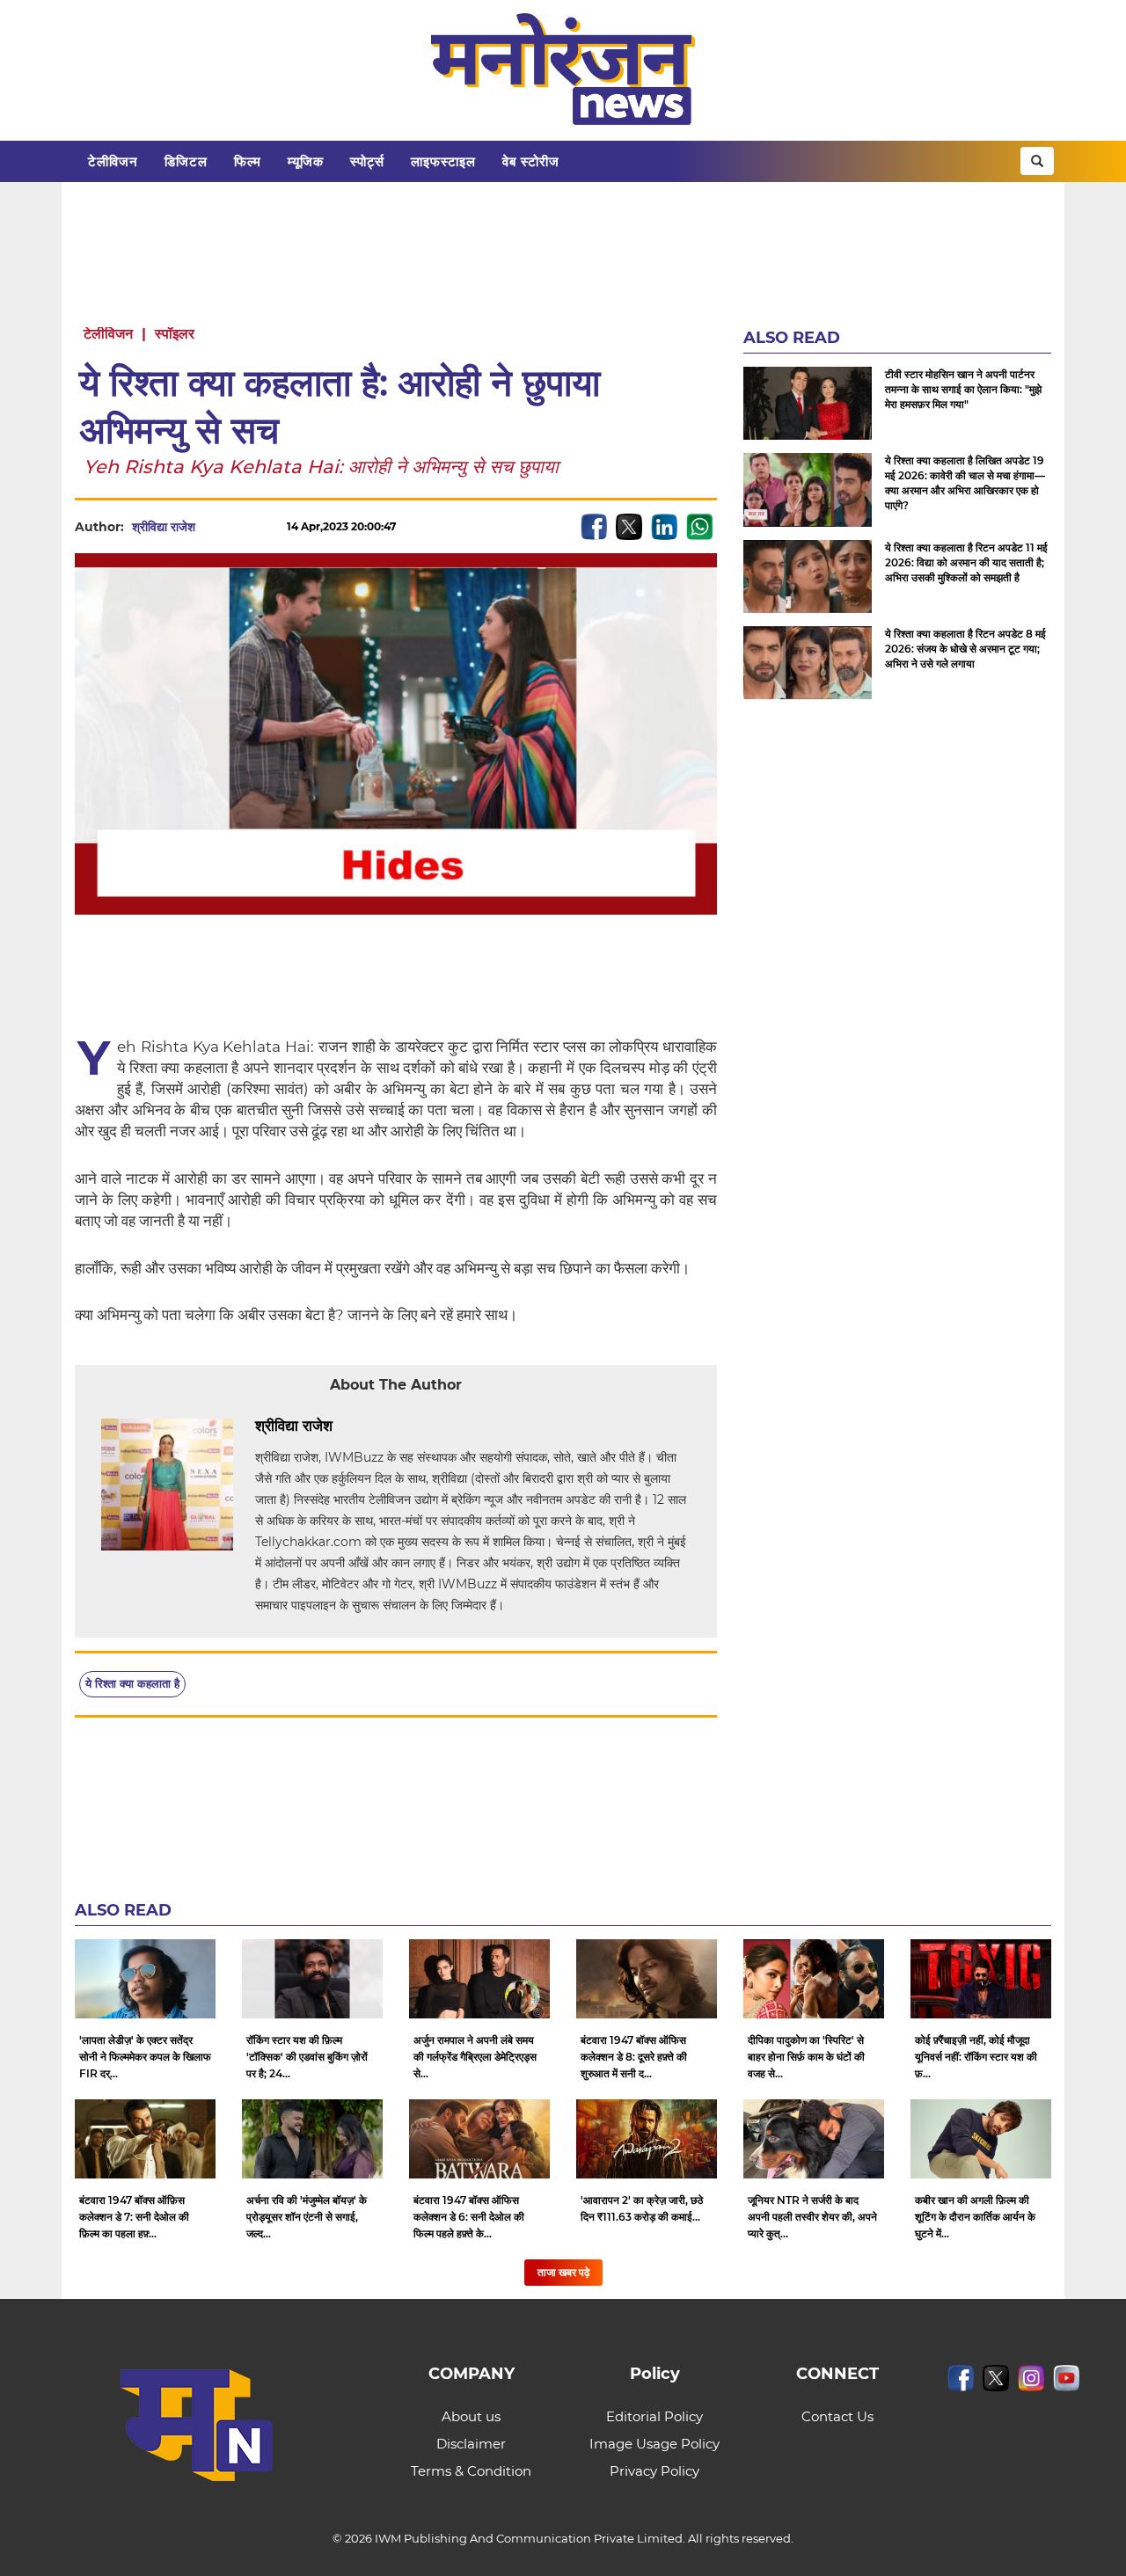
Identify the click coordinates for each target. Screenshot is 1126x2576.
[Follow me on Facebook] (244, 527)
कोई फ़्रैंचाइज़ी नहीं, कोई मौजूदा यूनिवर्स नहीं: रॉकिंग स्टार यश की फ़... (976, 2057)
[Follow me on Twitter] (213, 527)
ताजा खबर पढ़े (563, 2272)
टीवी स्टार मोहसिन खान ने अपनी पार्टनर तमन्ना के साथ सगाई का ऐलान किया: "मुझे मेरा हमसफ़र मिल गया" (963, 389)
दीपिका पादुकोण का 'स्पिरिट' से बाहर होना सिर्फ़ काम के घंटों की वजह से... (806, 2057)
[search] (1037, 161)
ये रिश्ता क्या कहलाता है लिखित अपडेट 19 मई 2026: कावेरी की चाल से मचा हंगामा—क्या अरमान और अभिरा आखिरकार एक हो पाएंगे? (965, 483)
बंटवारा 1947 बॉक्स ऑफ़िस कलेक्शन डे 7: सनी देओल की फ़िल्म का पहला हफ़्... (134, 2217)
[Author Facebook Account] (398, 1427)
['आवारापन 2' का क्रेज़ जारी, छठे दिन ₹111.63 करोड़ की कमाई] (647, 2139)
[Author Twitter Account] (372, 1427)
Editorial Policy (654, 2416)
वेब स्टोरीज (531, 161)
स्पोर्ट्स (367, 161)
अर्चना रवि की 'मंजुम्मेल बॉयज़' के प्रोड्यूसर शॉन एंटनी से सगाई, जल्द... (307, 2217)
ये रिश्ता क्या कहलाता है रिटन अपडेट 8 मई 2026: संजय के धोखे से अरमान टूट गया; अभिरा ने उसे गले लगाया (965, 649)
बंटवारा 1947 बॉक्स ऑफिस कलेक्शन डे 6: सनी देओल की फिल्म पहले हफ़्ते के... (469, 2217)
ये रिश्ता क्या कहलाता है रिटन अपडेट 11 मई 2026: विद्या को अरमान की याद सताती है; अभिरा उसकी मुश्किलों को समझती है (966, 562)
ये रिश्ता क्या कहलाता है (132, 1683)
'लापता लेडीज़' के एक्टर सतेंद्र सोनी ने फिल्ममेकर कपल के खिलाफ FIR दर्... (145, 2057)
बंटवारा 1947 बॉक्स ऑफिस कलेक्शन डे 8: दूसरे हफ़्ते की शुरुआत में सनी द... (634, 2057)
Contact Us (837, 2416)
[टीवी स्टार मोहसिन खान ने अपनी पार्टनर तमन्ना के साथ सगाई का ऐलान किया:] (808, 403)
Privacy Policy (654, 2471)
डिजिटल (186, 161)
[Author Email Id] (346, 1427)
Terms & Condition (471, 2471)
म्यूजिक (306, 161)
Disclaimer (471, 2444)
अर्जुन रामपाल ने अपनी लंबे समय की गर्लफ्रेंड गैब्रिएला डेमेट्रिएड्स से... (475, 2057)
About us (471, 2416)
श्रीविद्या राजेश (164, 527)
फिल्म (248, 161)
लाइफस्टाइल (443, 161)
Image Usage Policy (654, 2444)
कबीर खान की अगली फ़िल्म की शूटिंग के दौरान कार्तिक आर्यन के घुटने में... (975, 2217)
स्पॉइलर (175, 334)
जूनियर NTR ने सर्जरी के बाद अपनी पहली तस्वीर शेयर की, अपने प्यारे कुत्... (812, 2217)
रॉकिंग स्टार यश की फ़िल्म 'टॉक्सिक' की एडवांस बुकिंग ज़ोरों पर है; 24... (307, 2057)
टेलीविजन (113, 161)
